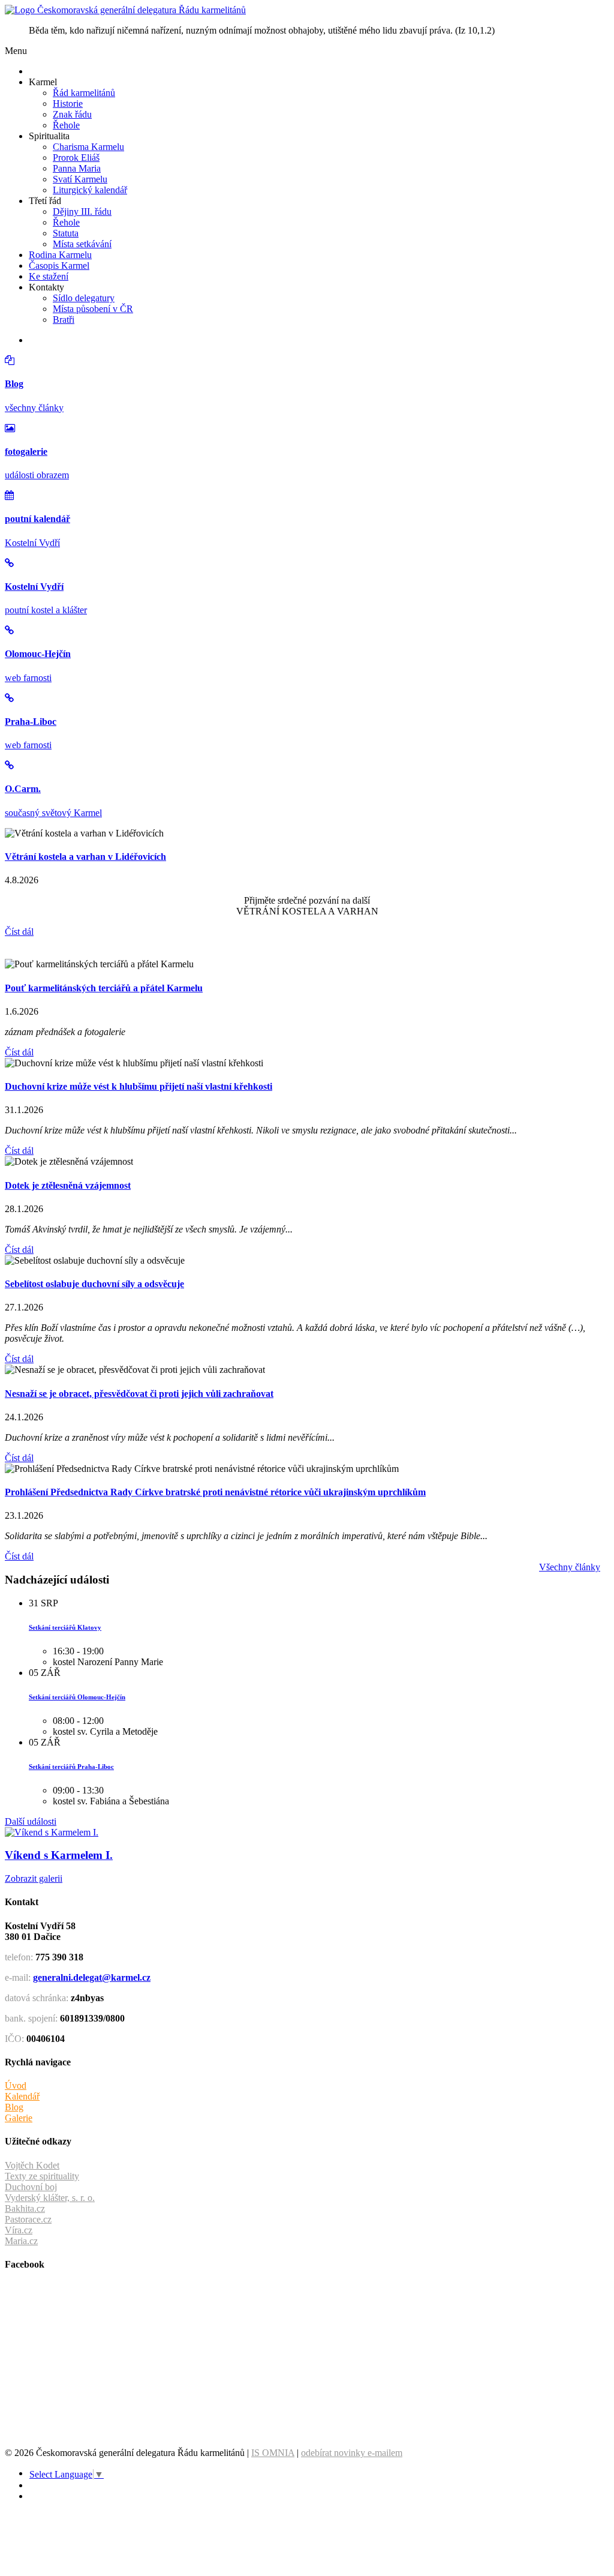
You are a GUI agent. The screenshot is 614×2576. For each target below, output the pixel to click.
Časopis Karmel (59, 266)
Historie (68, 104)
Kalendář (22, 2096)
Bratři (64, 320)
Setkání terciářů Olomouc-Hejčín (77, 1697)
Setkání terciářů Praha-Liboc (71, 1767)
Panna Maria (77, 168)
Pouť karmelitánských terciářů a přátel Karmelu (104, 988)
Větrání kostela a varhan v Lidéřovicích (85, 857)
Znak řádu (72, 114)
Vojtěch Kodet (32, 2165)
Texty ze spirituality (42, 2176)
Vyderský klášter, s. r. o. (50, 2198)
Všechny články (570, 1567)
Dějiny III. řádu (82, 212)
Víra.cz (19, 2230)
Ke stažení (49, 276)
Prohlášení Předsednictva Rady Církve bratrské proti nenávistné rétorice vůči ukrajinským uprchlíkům (215, 1492)
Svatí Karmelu (80, 179)
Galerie (19, 2118)
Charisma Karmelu (88, 147)
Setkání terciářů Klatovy (65, 1627)
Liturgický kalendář (90, 190)
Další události (31, 1821)
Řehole (66, 125)
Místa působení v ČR (93, 309)
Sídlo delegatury (84, 298)
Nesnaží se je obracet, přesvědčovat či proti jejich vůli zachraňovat (139, 1394)
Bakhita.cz (25, 2208)
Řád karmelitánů (84, 93)
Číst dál (19, 932)
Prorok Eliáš (76, 158)
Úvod (16, 2085)
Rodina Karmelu (60, 255)
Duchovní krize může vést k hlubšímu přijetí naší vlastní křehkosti (139, 1086)
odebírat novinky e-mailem (352, 2453)
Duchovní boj (31, 2187)
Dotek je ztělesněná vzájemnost (68, 1185)
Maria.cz (21, 2241)
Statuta (66, 233)
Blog (14, 2107)
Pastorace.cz (28, 2219)
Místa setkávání (82, 244)
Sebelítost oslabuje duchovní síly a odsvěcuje (94, 1284)
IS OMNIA (273, 2453)
